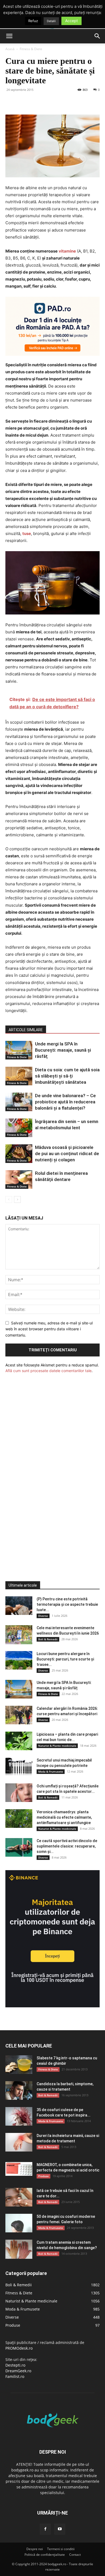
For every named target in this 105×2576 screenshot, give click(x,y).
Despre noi (35, 2549)
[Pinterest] (36, 102)
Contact (75, 2555)
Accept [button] (71, 21)
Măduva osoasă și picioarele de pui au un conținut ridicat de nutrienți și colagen (67, 1154)
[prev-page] (9, 1199)
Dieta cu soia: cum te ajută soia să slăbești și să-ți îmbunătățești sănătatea (67, 1076)
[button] (9, 36)
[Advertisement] (46, 1467)
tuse (27, 533)
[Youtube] (60, 2529)
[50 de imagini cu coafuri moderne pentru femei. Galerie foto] (19, 2223)
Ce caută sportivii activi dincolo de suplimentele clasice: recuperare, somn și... (67, 1846)
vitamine (67, 251)
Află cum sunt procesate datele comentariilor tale (48, 1371)
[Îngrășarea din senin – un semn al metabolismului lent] (19, 1128)
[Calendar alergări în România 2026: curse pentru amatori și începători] (19, 1715)
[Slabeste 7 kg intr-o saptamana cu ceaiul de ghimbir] (19, 2065)
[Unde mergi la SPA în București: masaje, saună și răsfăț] (19, 1050)
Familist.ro (15, 2376)
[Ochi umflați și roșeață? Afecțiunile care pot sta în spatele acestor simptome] (19, 1793)
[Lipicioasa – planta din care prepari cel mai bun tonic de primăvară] (19, 1741)
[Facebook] (11, 102)
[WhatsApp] (48, 102)
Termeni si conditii (61, 2549)
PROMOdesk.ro (19, 2348)
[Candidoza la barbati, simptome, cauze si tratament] (19, 2090)
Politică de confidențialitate (45, 2555)
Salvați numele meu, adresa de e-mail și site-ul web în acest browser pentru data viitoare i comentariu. (49, 1329)
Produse (43, 2176)
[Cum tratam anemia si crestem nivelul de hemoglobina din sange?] (19, 2249)
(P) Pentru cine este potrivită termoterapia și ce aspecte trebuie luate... (67, 1604)
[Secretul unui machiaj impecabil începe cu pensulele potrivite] (19, 1767)
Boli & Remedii (48, 1639)
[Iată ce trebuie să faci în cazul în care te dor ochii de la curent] (19, 2197)
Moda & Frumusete (51, 1772)
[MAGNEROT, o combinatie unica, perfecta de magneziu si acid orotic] (19, 2169)
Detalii (51, 21)
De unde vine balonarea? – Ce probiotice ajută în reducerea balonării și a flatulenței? (65, 1102)
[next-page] (17, 1199)
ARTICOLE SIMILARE (26, 1030)
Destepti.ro (15, 2365)
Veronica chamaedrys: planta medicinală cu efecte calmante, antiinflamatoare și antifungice (64, 1817)
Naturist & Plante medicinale (57, 1746)
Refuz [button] (33, 21)
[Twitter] (23, 102)
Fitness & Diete (31, 49)
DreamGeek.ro (18, 2371)
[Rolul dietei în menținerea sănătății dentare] (19, 1180)
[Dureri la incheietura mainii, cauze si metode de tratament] (19, 2142)
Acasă (10, 49)
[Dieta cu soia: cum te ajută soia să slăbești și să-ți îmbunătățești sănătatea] (19, 1076)
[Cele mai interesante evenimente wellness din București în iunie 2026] (19, 1635)
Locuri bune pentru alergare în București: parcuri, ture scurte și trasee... (65, 1659)
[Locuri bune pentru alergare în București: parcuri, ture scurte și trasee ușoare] (19, 1660)
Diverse (43, 1616)
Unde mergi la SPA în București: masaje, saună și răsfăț (63, 1050)
